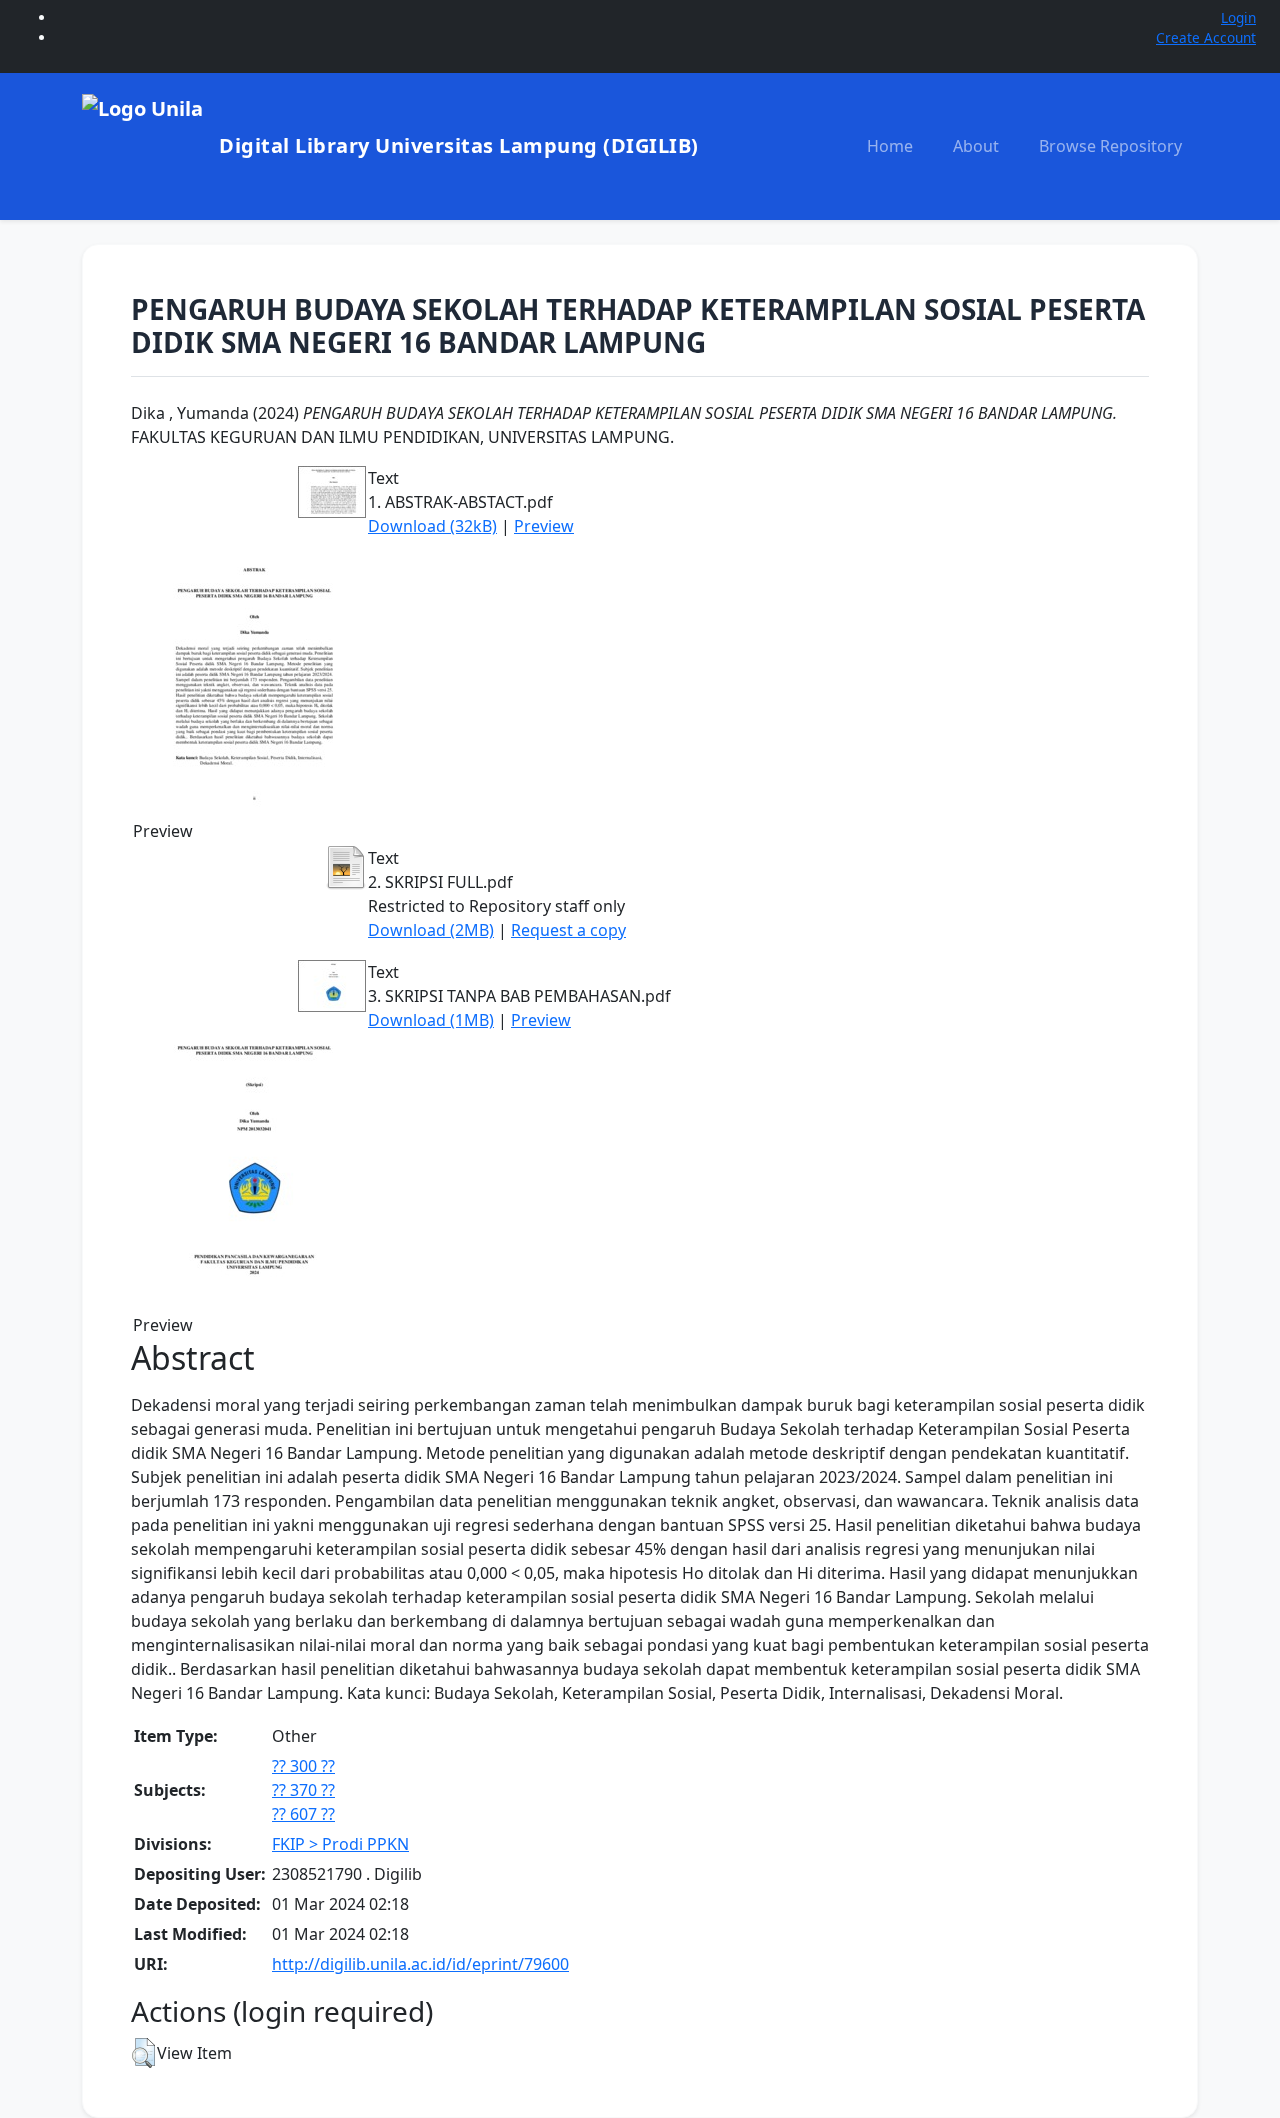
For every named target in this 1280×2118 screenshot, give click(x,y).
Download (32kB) (432, 526)
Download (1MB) (431, 1020)
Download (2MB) (431, 930)
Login (1238, 17)
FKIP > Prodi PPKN (340, 1844)
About (976, 146)
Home (890, 146)
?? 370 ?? (303, 1790)
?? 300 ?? (303, 1766)
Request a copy (568, 930)
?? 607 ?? (303, 1814)
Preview (544, 526)
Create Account (1206, 37)
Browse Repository (1110, 146)
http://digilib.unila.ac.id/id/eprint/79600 (420, 1964)
